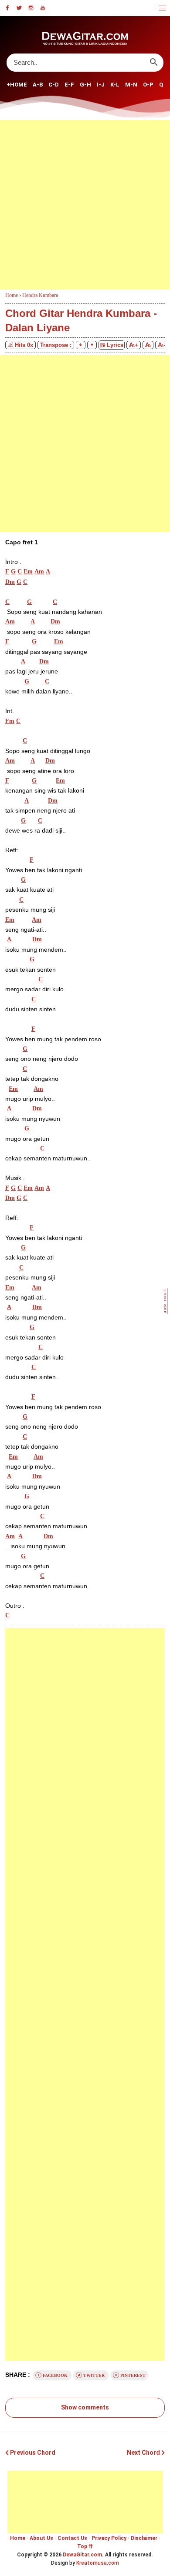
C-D (54, 85)
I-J (101, 85)
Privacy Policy (109, 2538)
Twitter (94, 2375)
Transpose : (56, 345)
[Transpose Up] (92, 345)
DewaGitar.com (82, 2555)
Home (18, 2538)
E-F (69, 85)
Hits (24, 345)
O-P (148, 85)
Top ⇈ (85, 2546)
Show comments (85, 2407)
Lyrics (114, 345)
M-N (131, 85)
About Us (41, 2538)
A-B (38, 85)
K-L (115, 85)
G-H (85, 85)
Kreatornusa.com (98, 2563)
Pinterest (132, 2375)
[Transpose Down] (81, 345)
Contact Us (72, 2538)
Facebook (55, 2375)
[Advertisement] (85, 205)
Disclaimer (144, 2538)
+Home (17, 85)
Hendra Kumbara (40, 295)
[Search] (154, 62)
